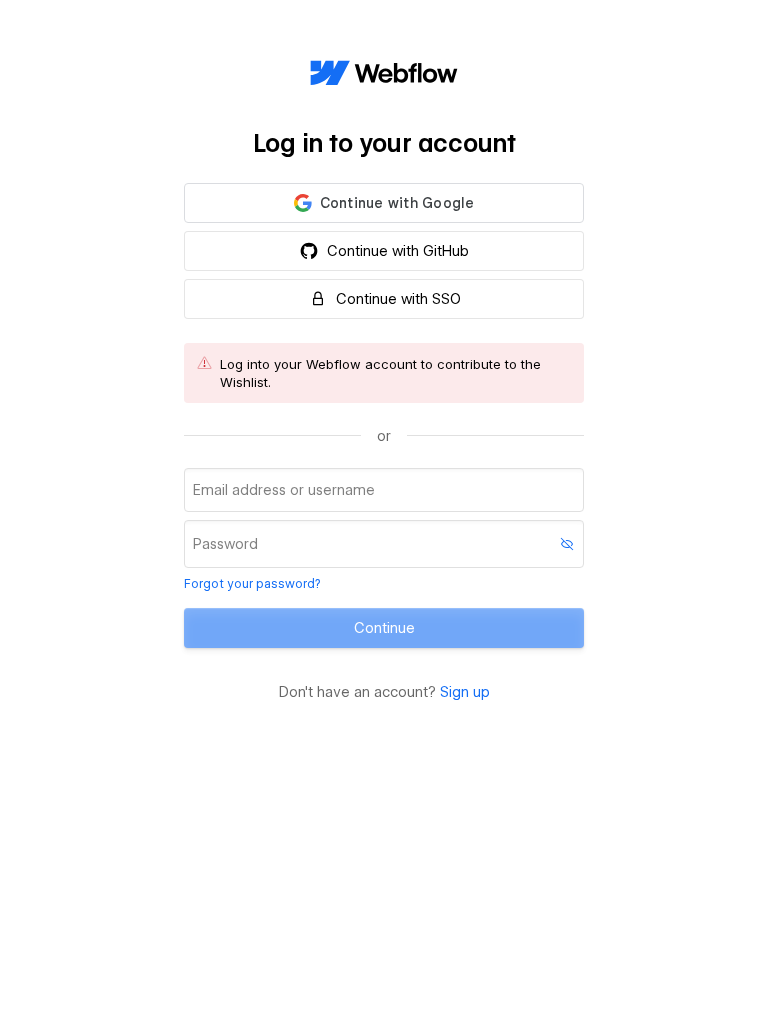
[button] (384, 203)
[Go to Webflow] (384, 74)
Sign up (465, 692)
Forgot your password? (252, 583)
